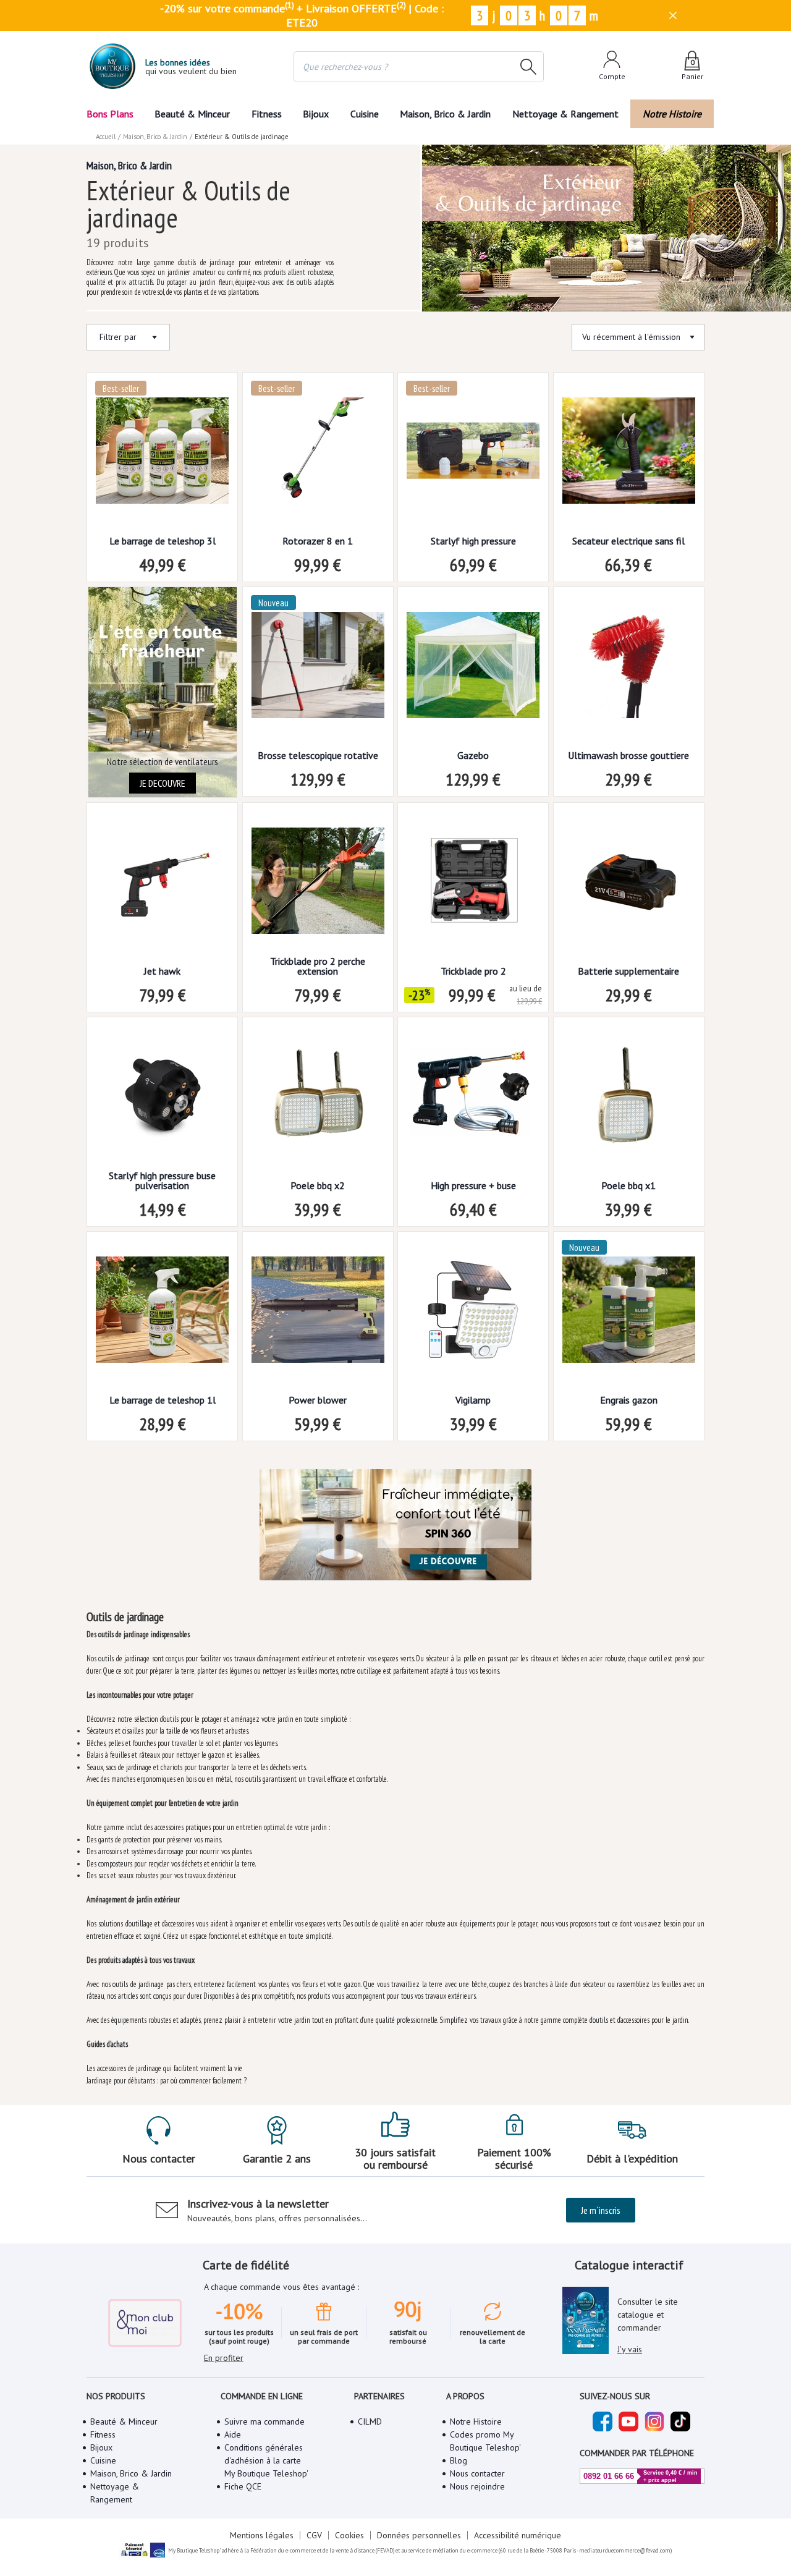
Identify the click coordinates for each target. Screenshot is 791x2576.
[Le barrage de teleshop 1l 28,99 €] (162, 1314)
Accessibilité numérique (518, 2535)
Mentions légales (262, 2535)
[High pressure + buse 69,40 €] (473, 1099)
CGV (314, 2535)
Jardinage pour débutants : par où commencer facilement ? (167, 2081)
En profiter (224, 2358)
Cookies (349, 2535)
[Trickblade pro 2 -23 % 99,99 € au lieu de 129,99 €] (473, 885)
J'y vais (630, 2349)
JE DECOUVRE (163, 783)
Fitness (267, 114)
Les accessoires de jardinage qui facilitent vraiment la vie (164, 2068)
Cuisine (365, 114)
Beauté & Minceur (192, 114)
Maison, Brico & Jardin (445, 114)
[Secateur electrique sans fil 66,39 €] (629, 455)
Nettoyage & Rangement (565, 114)
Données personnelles (419, 2535)
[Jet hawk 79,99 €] (162, 885)
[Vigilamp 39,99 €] (473, 1314)
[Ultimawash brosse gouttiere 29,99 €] (629, 669)
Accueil (106, 137)
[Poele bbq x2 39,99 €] (318, 1099)
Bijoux (316, 114)
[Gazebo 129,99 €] (473, 669)
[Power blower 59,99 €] (318, 1314)
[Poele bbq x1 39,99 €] (629, 1099)
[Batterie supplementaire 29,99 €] (629, 885)
